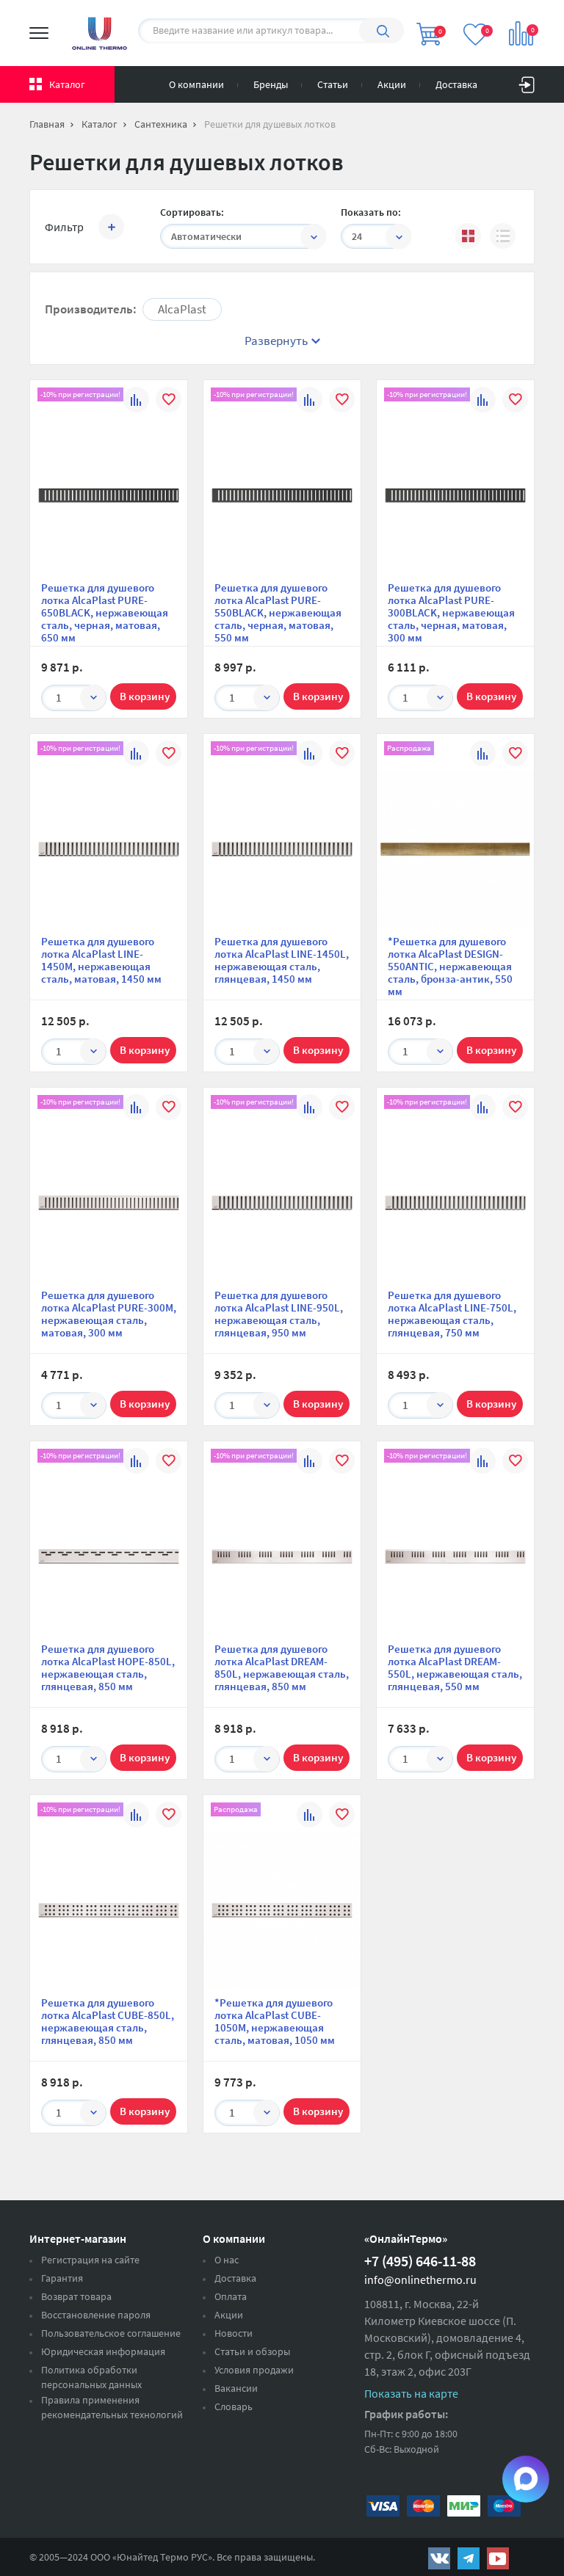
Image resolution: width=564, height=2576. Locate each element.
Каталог (67, 84)
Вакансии (236, 2388)
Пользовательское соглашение (111, 2333)
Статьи (333, 84)
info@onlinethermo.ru (420, 2280)
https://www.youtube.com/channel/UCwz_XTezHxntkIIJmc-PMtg (498, 2558)
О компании (196, 84)
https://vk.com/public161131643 (439, 2558)
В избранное (169, 402)
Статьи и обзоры (252, 2351)
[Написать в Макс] (526, 2479)
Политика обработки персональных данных (91, 2377)
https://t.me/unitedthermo (469, 2558)
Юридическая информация (103, 2351)
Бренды (271, 84)
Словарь (234, 2406)
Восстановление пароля (96, 2315)
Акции (392, 84)
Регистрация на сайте (90, 2260)
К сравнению (136, 402)
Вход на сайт (527, 81)
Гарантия (62, 2278)
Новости (234, 2333)
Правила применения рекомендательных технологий (112, 2407)
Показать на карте (411, 2393)
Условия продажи (254, 2370)
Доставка (456, 84)
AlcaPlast (182, 309)
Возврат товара (76, 2296)
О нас (227, 2260)
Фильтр (64, 227)
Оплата (231, 2296)
